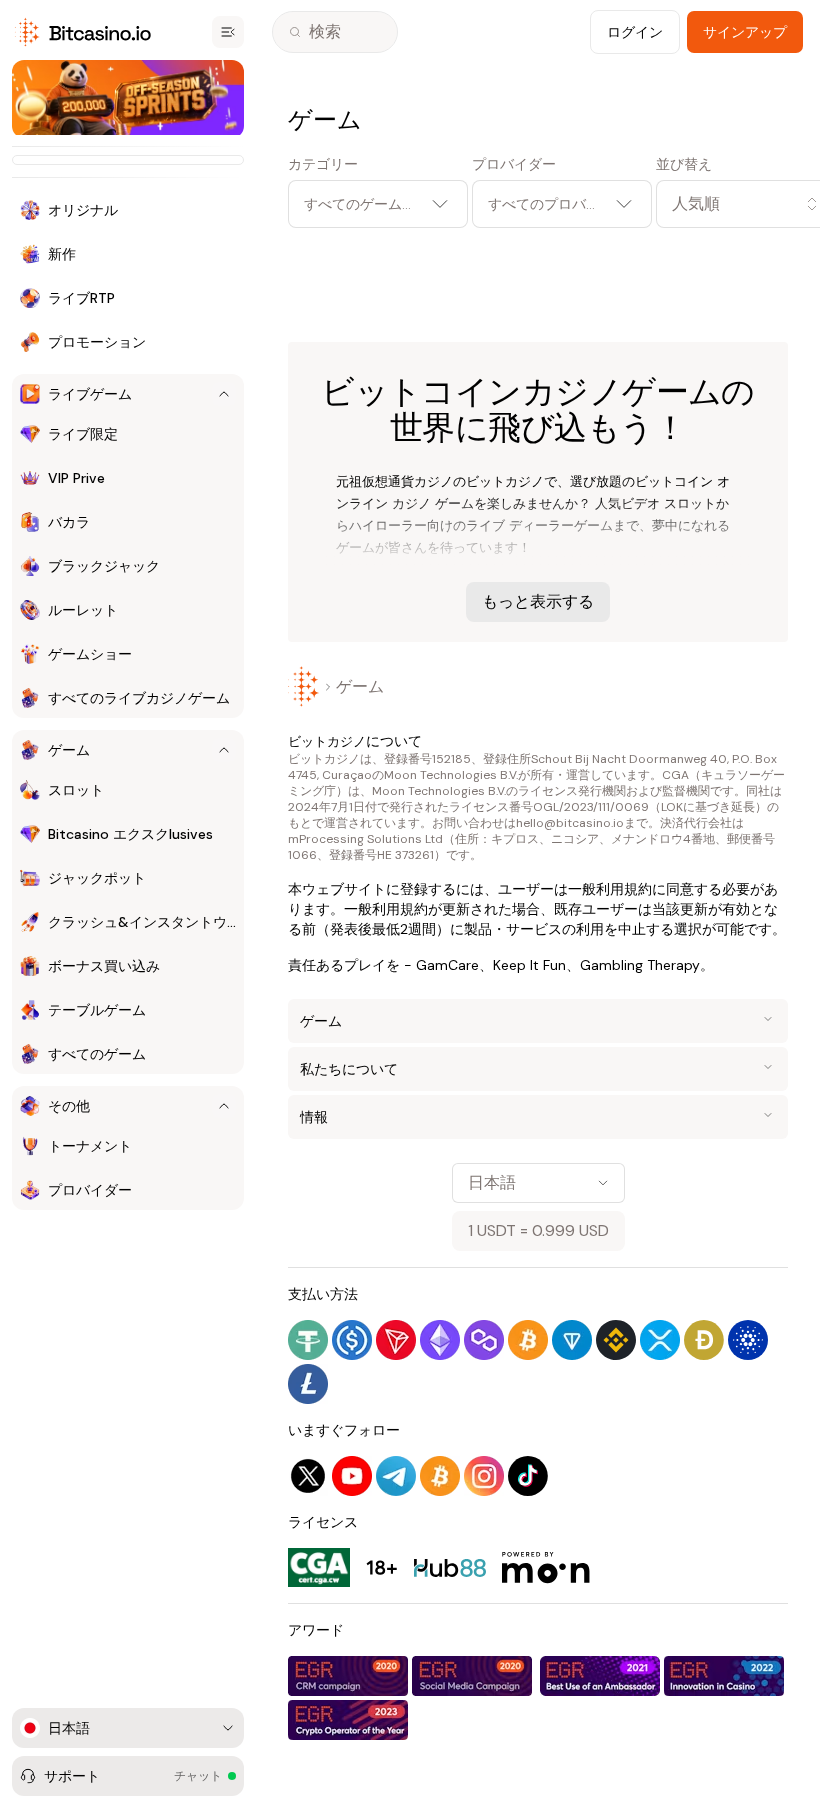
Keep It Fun (529, 965)
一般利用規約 (610, 889)
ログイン (635, 32)
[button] (722, 204)
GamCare (447, 965)
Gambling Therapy (640, 965)
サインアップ (745, 32)
